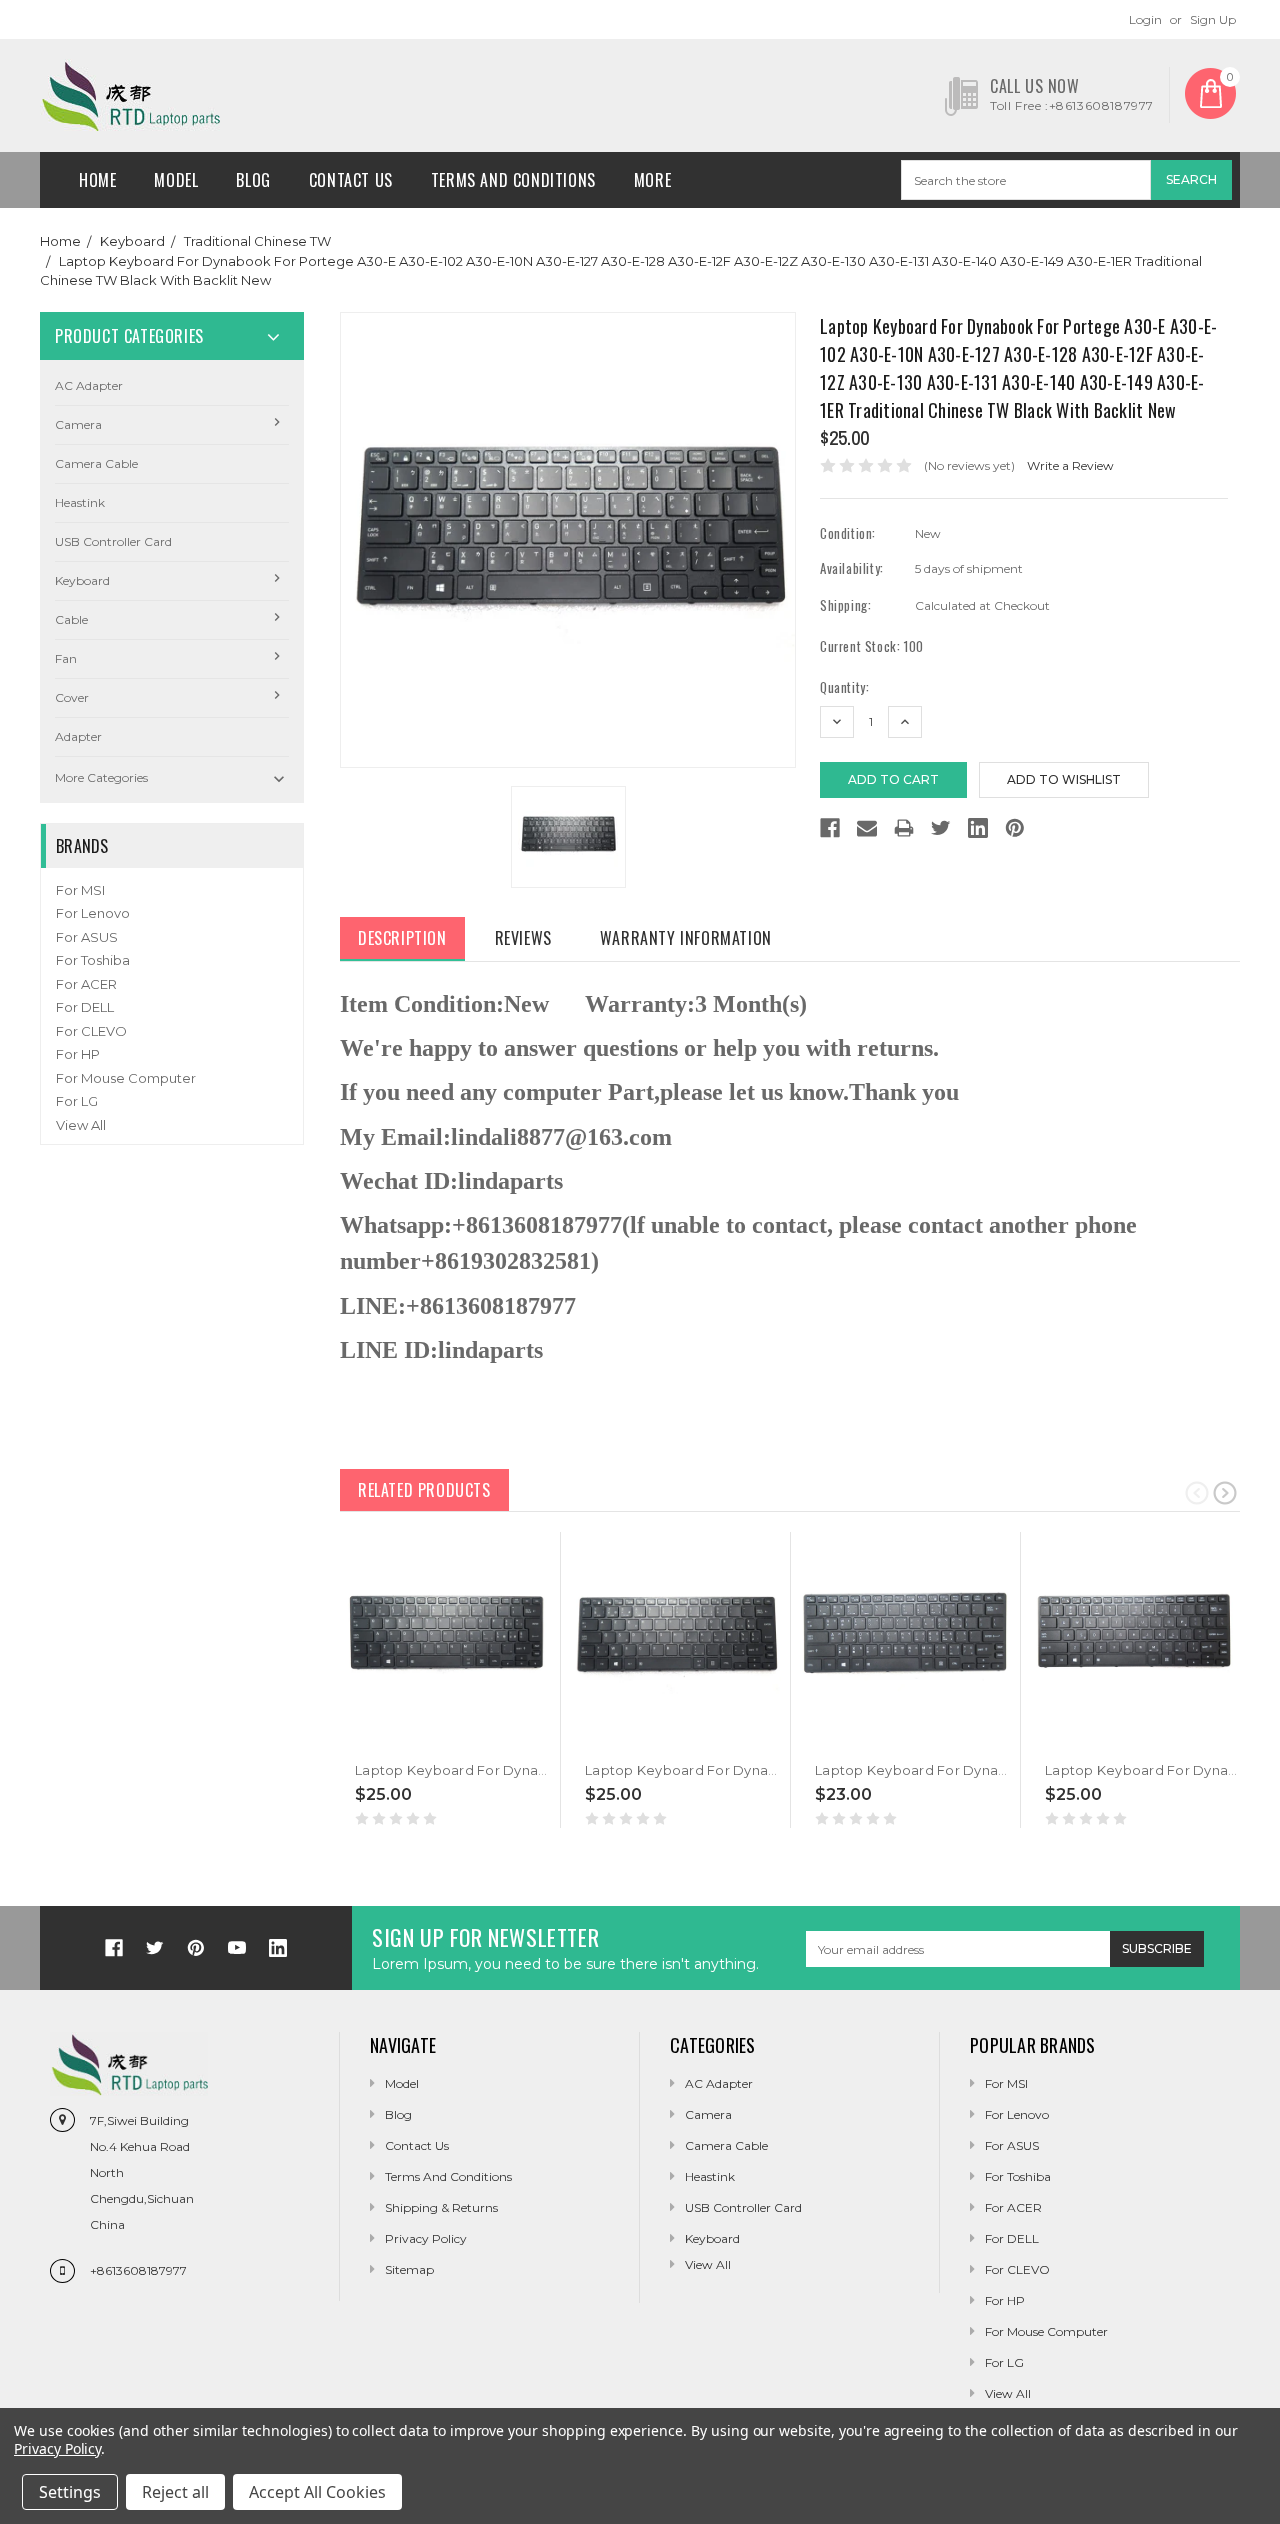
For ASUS (87, 937)
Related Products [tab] (424, 1490)
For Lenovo (93, 913)
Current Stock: (872, 646)
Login (1145, 19)
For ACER (86, 984)
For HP (78, 1054)
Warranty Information (686, 938)
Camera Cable (96, 463)
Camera (78, 424)
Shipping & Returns (441, 2207)
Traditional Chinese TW (257, 241)
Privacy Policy (426, 2238)
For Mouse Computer (126, 1078)
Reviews (523, 938)
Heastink (80, 502)
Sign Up (1213, 19)
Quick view (357, 1739)
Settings (70, 2492)
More (652, 180)
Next (1225, 1492)
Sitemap (409, 2269)
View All (81, 1125)
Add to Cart (396, 1739)
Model (176, 180)
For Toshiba (93, 960)
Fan (66, 658)
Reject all (175, 2492)
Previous (1197, 1492)
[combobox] (1026, 180)
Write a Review (1070, 465)
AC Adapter (89, 385)
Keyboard (132, 241)
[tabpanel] (446, 1680)
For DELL (85, 1007)
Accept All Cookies (317, 2492)
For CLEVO (91, 1031)
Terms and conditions (513, 180)
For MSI (80, 890)
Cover (72, 697)
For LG (77, 1101)
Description (402, 938)
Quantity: (844, 687)
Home (97, 180)
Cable (71, 619)
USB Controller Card (113, 541)
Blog (253, 180)
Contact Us (351, 180)
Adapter (78, 736)
